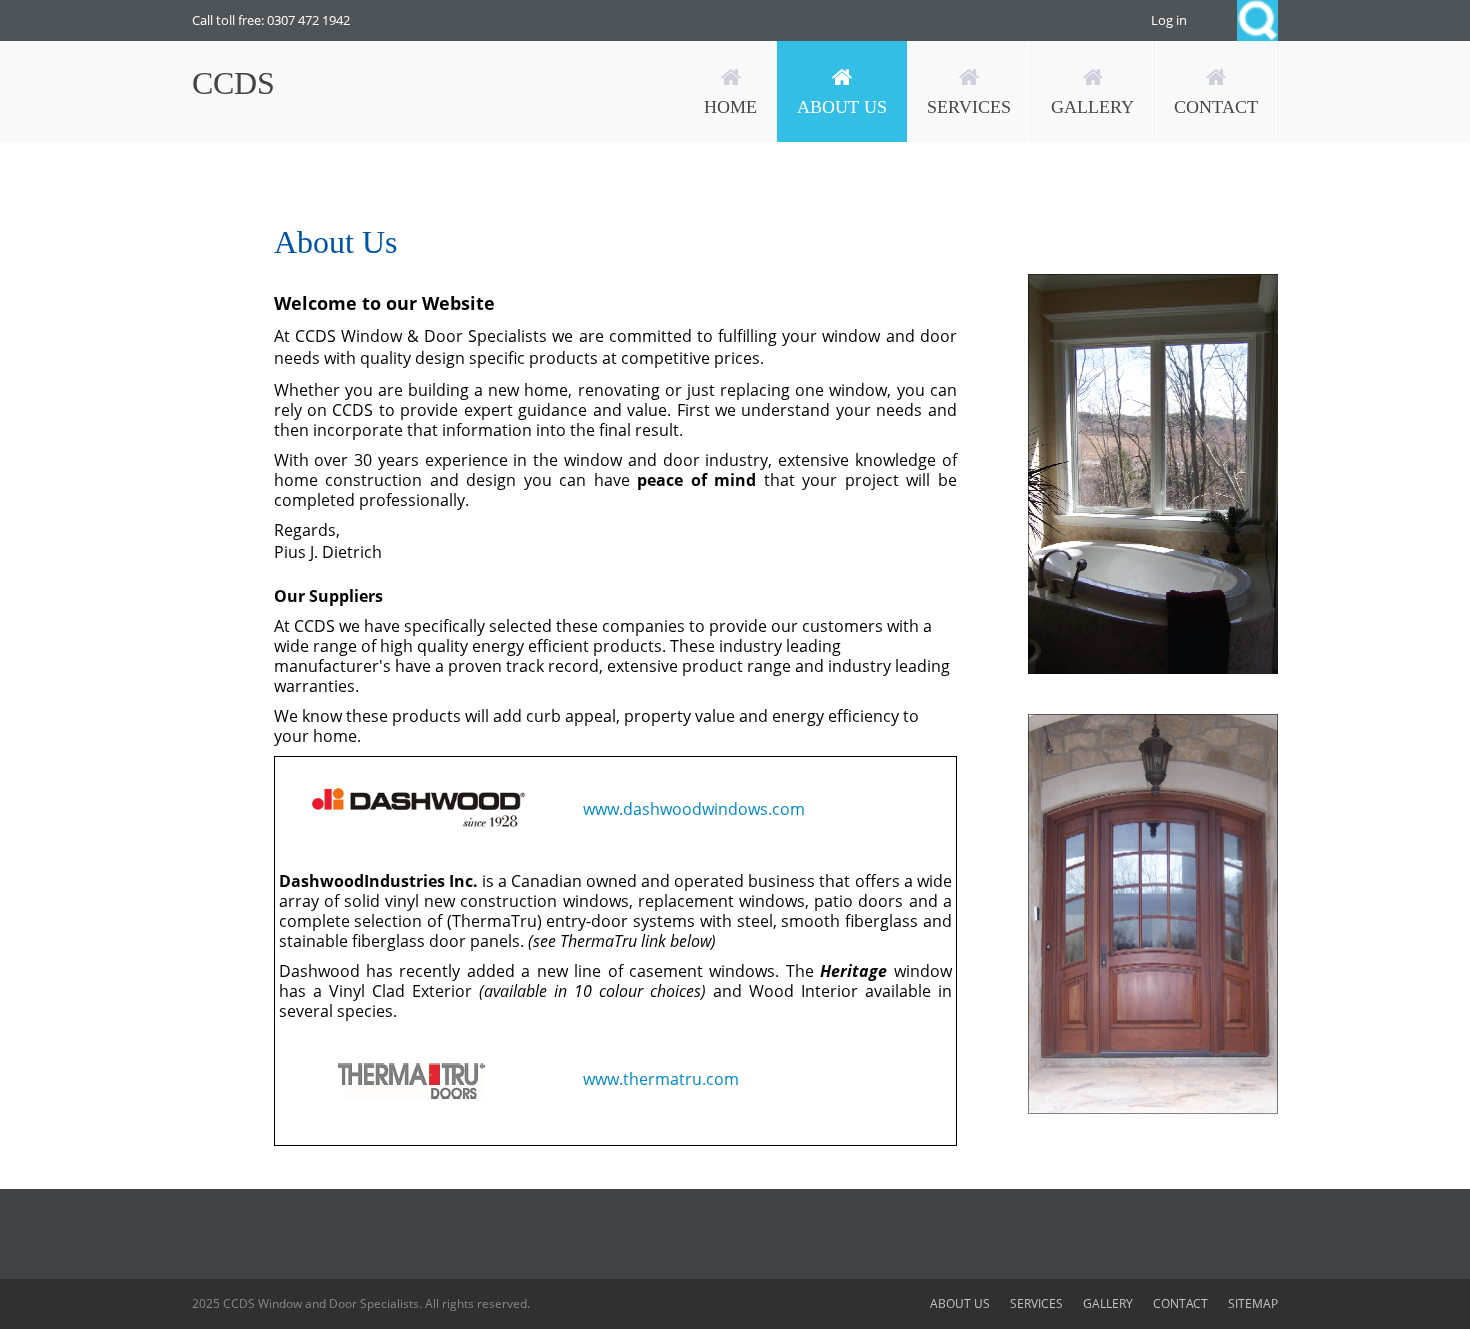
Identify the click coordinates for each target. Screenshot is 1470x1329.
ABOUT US (960, 1303)
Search (1257, 20)
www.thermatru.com (659, 1079)
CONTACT (1180, 1303)
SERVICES (1036, 1303)
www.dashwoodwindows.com (694, 809)
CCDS (233, 83)
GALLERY (1108, 1303)
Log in (1169, 20)
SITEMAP (1253, 1303)
